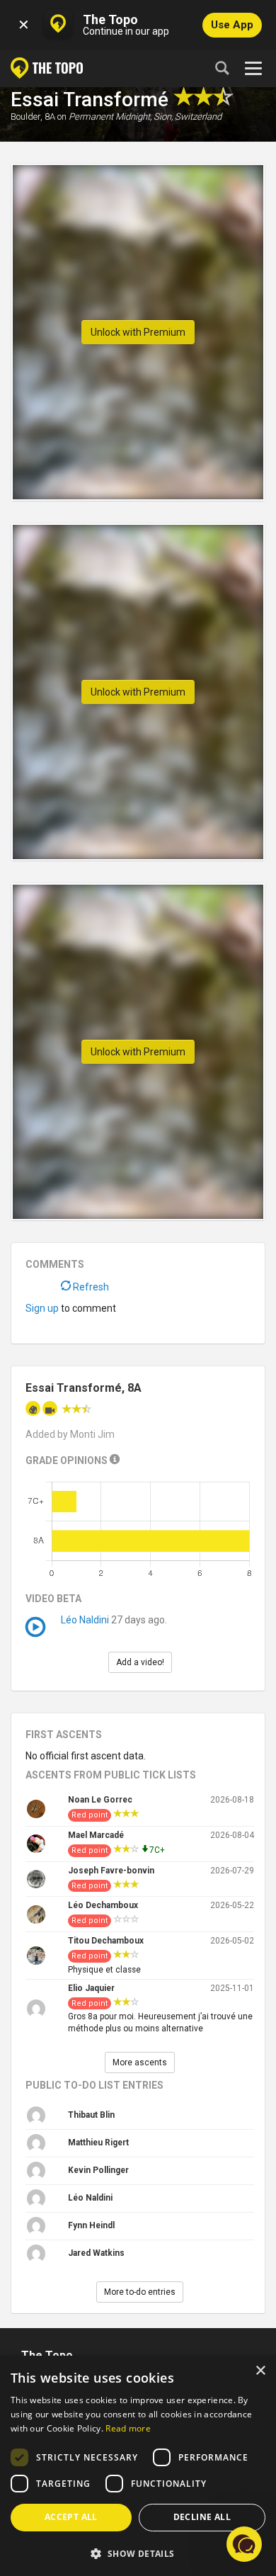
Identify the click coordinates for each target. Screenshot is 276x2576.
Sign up (42, 1308)
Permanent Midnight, (110, 117)
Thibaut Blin (91, 2115)
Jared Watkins (96, 2253)
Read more (128, 2428)
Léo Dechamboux (103, 1905)
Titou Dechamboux (106, 1941)
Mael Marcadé (96, 1835)
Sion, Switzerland (188, 117)
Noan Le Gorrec (100, 1800)
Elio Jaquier (91, 1988)
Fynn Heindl (91, 2225)
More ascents (140, 2062)
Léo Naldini (85, 1620)
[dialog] (138, 2466)
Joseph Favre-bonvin (111, 1871)
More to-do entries (140, 2292)
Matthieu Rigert (98, 2143)
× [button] (260, 2371)
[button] (138, 2553)
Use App (232, 25)
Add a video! (140, 1662)
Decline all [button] (202, 2517)
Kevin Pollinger (98, 2170)
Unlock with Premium (138, 332)
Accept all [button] (71, 2517)
